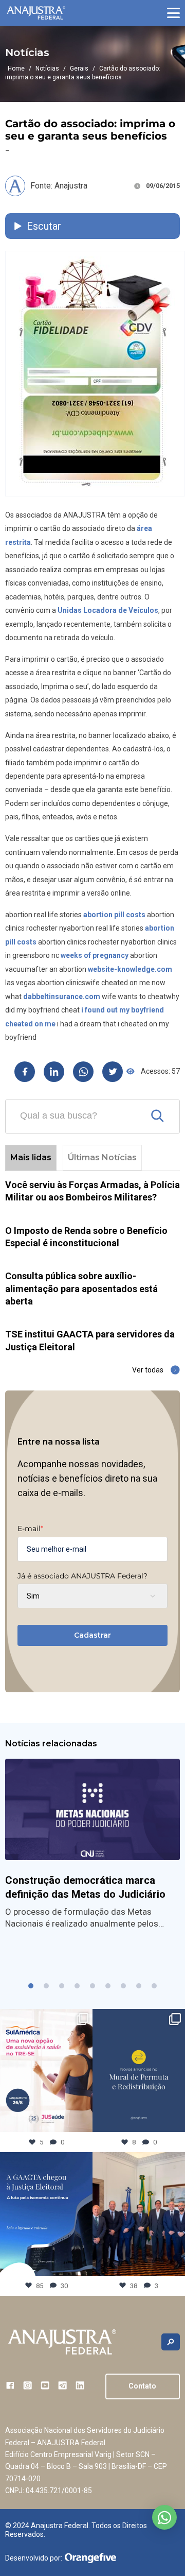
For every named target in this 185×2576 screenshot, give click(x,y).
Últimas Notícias (102, 1157)
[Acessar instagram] (27, 2385)
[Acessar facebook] (10, 2385)
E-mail (30, 1529)
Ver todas (148, 1370)
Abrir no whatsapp (164, 2517)
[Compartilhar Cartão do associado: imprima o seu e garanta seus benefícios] (25, 1072)
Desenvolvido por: (34, 2558)
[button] (173, 13)
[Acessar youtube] (45, 2385)
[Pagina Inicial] (36, 13)
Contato (142, 2386)
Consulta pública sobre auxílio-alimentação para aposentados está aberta (81, 1289)
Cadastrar (92, 1635)
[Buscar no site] (171, 2342)
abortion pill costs (114, 915)
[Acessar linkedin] (80, 2385)
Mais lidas (31, 1157)
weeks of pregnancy (95, 955)
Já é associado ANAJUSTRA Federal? (82, 1576)
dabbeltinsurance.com (62, 997)
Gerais (79, 68)
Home (16, 68)
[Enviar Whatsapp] (83, 1072)
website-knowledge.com (130, 969)
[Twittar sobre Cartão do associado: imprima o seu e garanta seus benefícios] (113, 1072)
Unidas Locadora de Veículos (108, 610)
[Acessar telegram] (62, 2385)
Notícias (47, 68)
